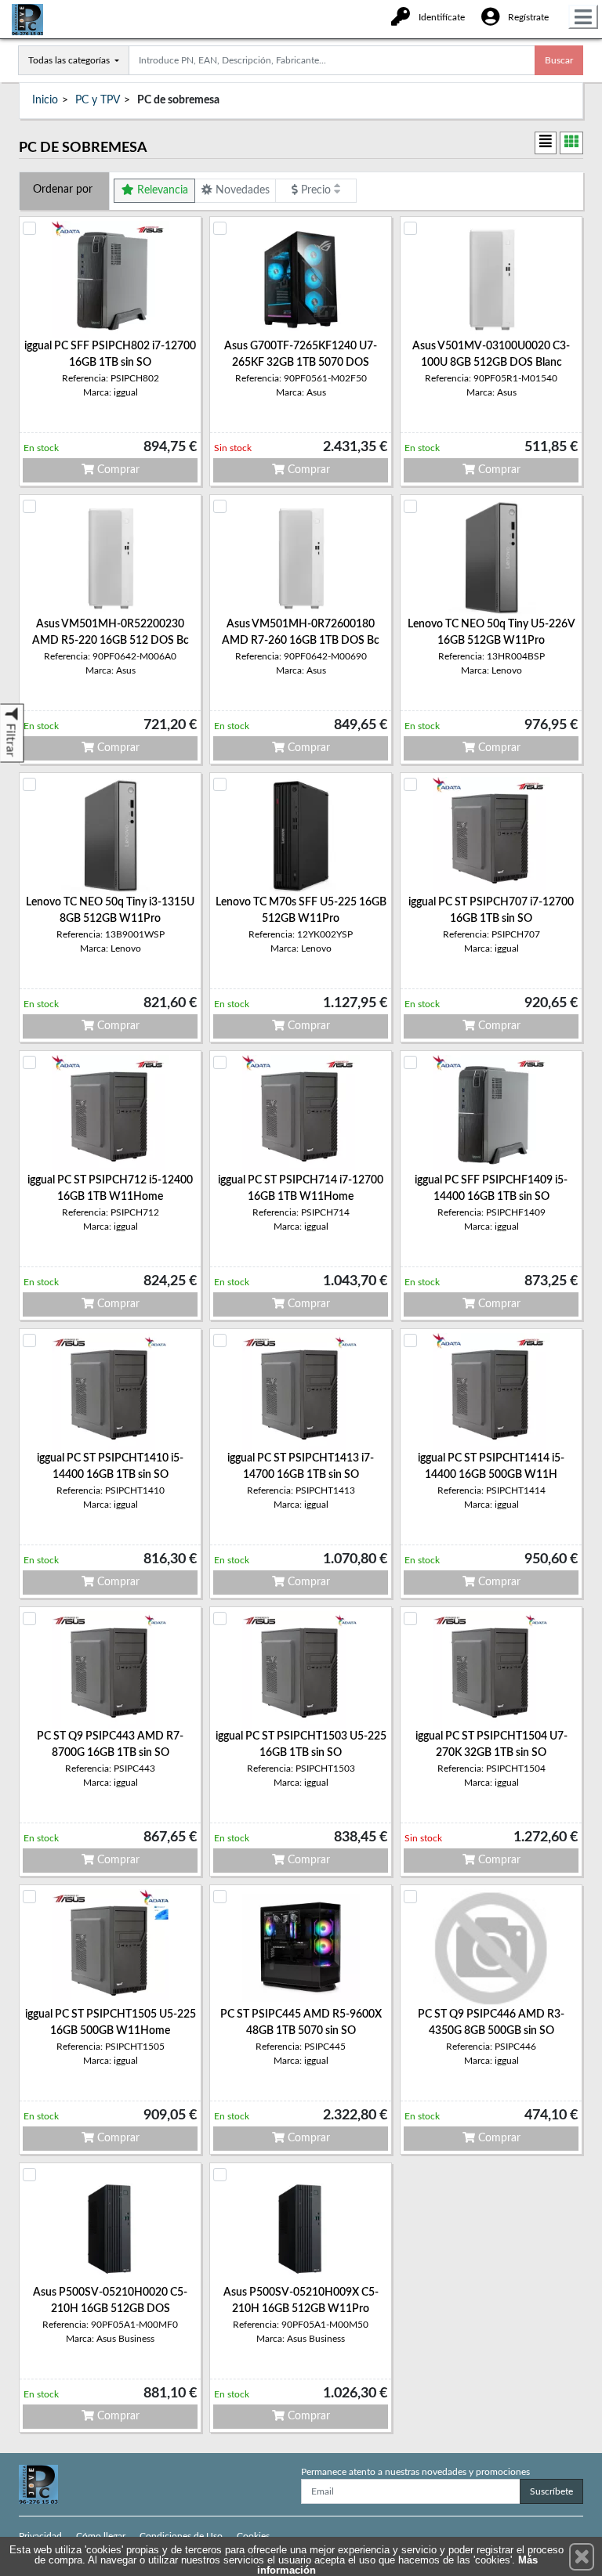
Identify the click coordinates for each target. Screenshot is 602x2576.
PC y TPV (98, 100)
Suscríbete (551, 2491)
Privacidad (40, 2536)
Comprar (117, 470)
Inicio (45, 100)
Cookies (253, 2536)
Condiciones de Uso (181, 2536)
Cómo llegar (101, 2536)
